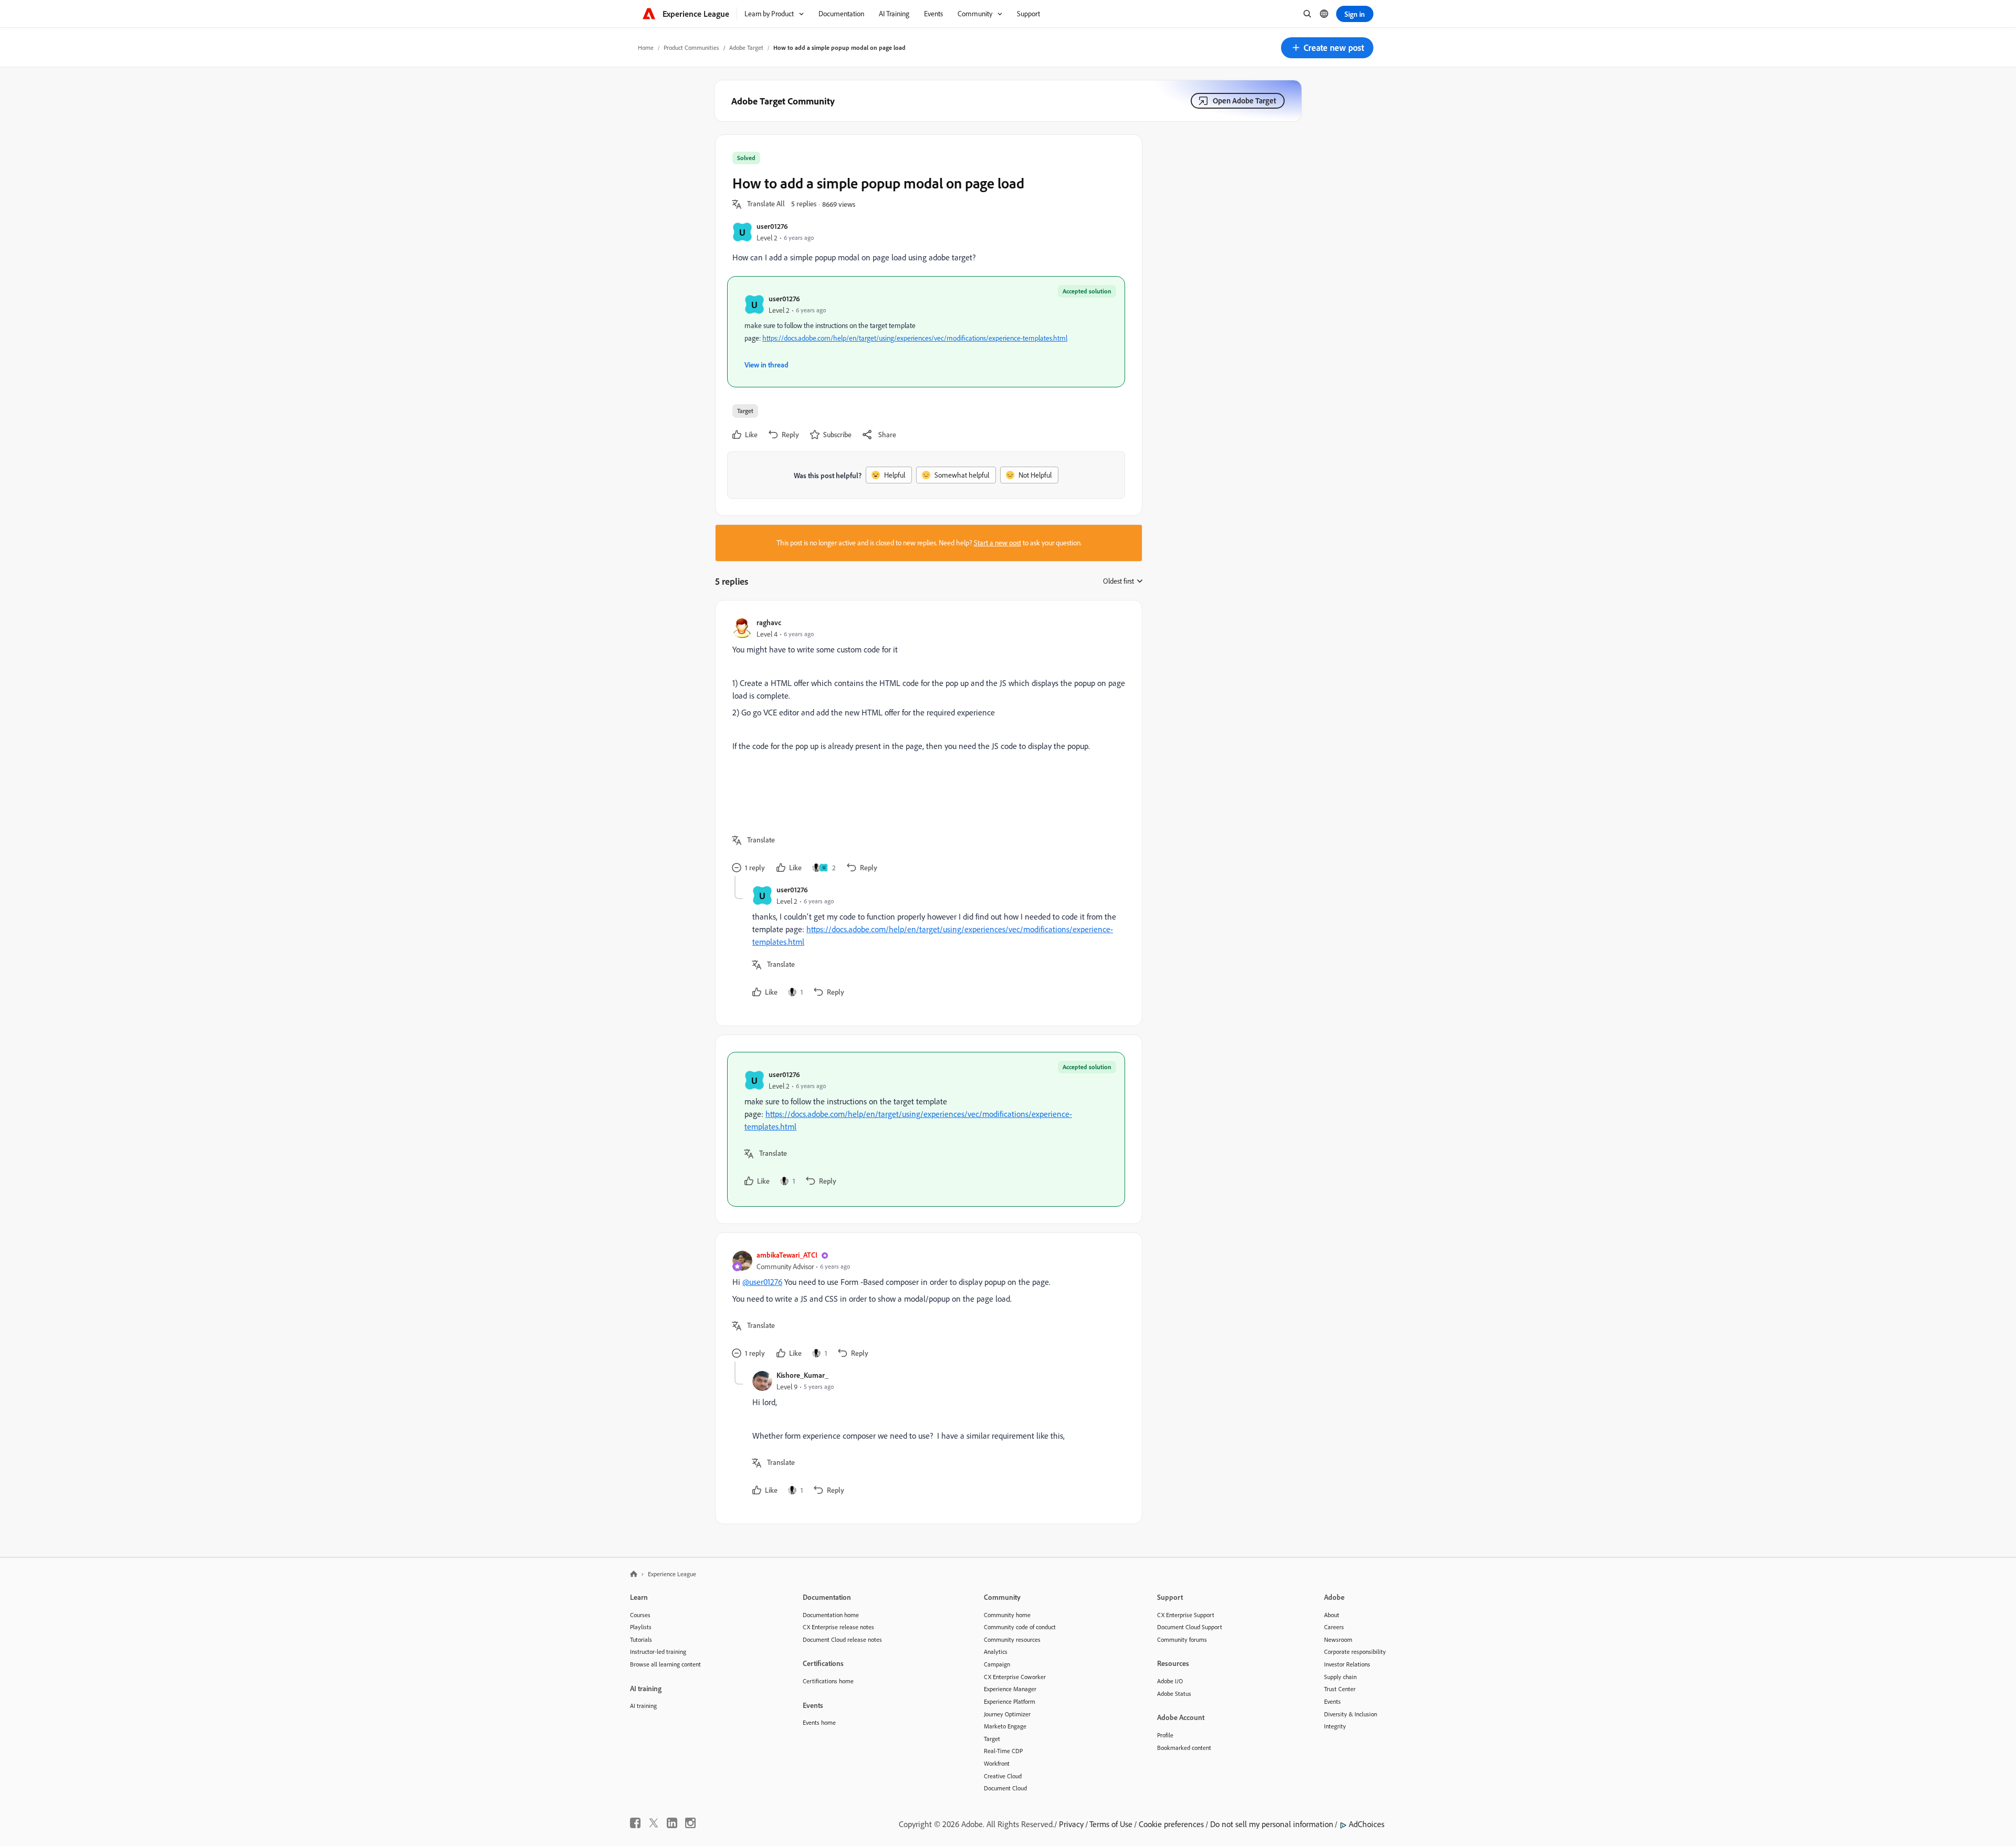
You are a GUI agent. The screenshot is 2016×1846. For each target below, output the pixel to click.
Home (646, 48)
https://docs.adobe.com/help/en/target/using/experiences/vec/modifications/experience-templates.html (915, 338)
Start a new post (997, 543)
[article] (926, 747)
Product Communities (691, 48)
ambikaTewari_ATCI (787, 1255)
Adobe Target (746, 48)
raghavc (769, 622)
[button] (1327, 48)
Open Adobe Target (1245, 101)
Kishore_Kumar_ (802, 1375)
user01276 (772, 226)
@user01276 (762, 1282)
